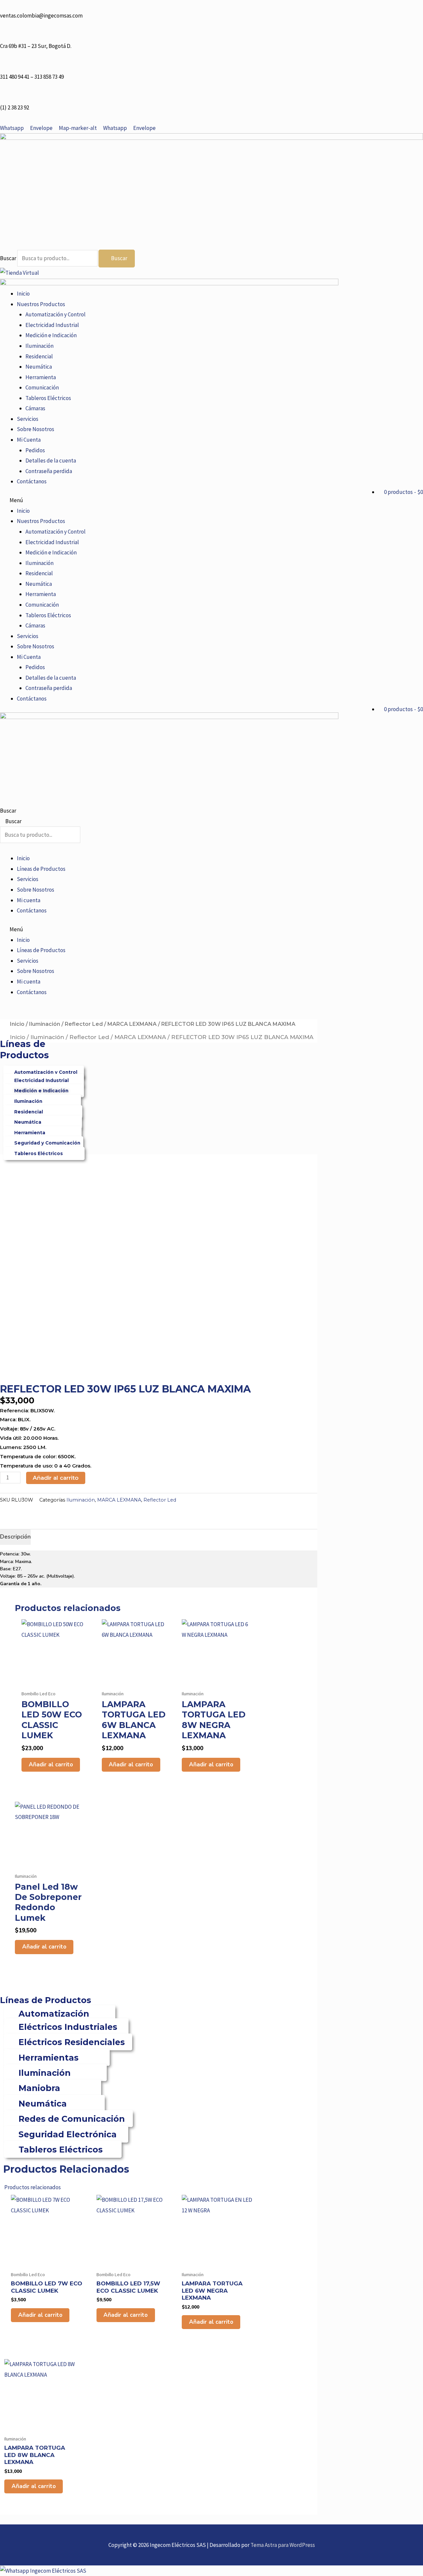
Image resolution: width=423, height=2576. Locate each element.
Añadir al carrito (56, 1478)
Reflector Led (84, 1024)
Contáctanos (32, 481)
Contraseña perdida (49, 471)
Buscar (8, 258)
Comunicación (42, 387)
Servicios (28, 419)
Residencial (39, 356)
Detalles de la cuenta (51, 461)
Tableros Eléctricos (48, 398)
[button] (211, 501)
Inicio (23, 294)
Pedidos (35, 450)
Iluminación (39, 346)
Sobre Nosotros (36, 429)
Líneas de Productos (41, 869)
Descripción (15, 1537)
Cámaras (35, 408)
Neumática (39, 367)
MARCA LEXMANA (132, 1024)
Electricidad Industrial (52, 325)
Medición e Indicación (51, 335)
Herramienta (41, 377)
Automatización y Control (56, 314)
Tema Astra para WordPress (283, 2545)
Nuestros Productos (41, 304)
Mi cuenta (29, 900)
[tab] (15, 1537)
